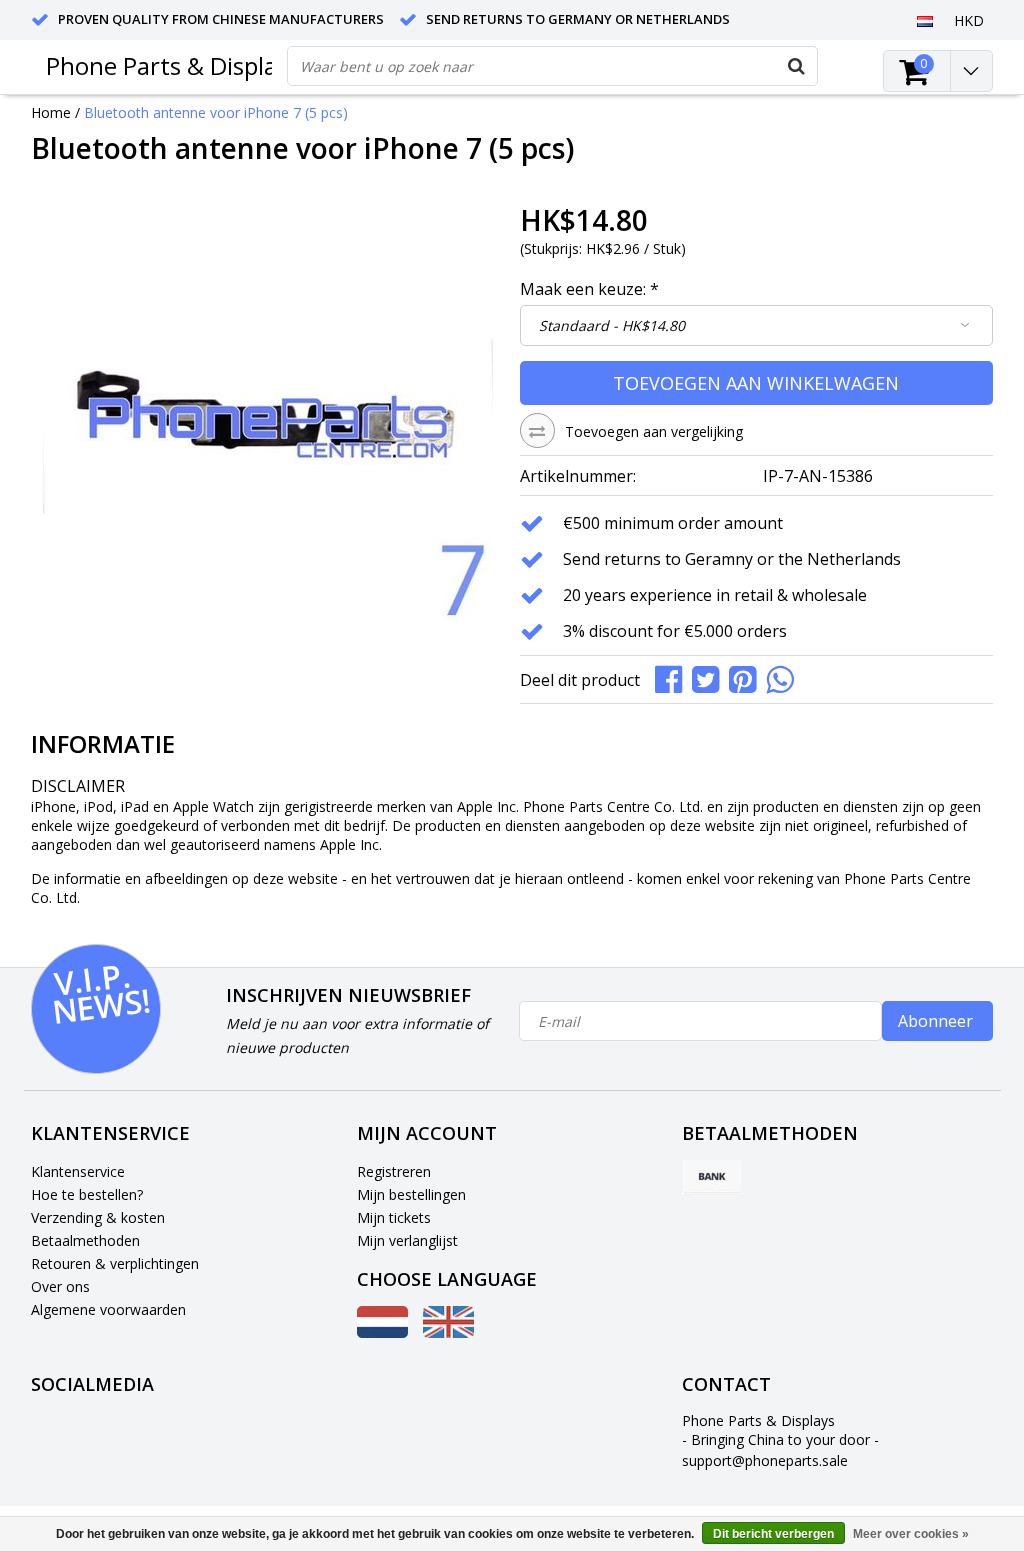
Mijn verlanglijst (407, 1240)
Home (51, 112)
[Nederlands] (925, 20)
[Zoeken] (797, 66)
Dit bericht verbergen (773, 1534)
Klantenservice (78, 1171)
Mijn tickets (394, 1217)
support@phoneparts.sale (765, 1460)
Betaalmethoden (85, 1240)
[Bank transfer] (712, 1178)
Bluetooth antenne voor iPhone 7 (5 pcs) (216, 112)
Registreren (394, 1171)
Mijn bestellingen (411, 1194)
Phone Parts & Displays (173, 65)
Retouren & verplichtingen (115, 1263)
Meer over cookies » (911, 1534)
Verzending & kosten (98, 1217)
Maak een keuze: (589, 289)
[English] (448, 1332)
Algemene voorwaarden (108, 1309)
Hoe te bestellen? (87, 1194)
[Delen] (673, 677)
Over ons (60, 1286)
